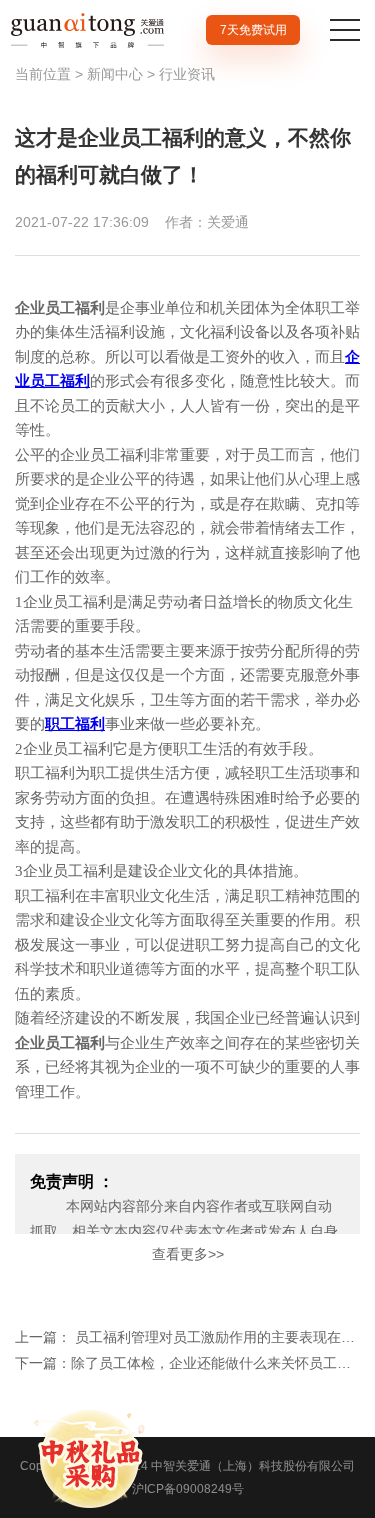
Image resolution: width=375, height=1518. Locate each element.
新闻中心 (115, 74)
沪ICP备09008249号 (188, 1489)
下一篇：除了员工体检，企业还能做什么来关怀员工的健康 (187, 1363)
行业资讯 (187, 74)
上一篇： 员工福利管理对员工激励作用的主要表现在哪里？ (187, 1337)
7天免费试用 (253, 30)
